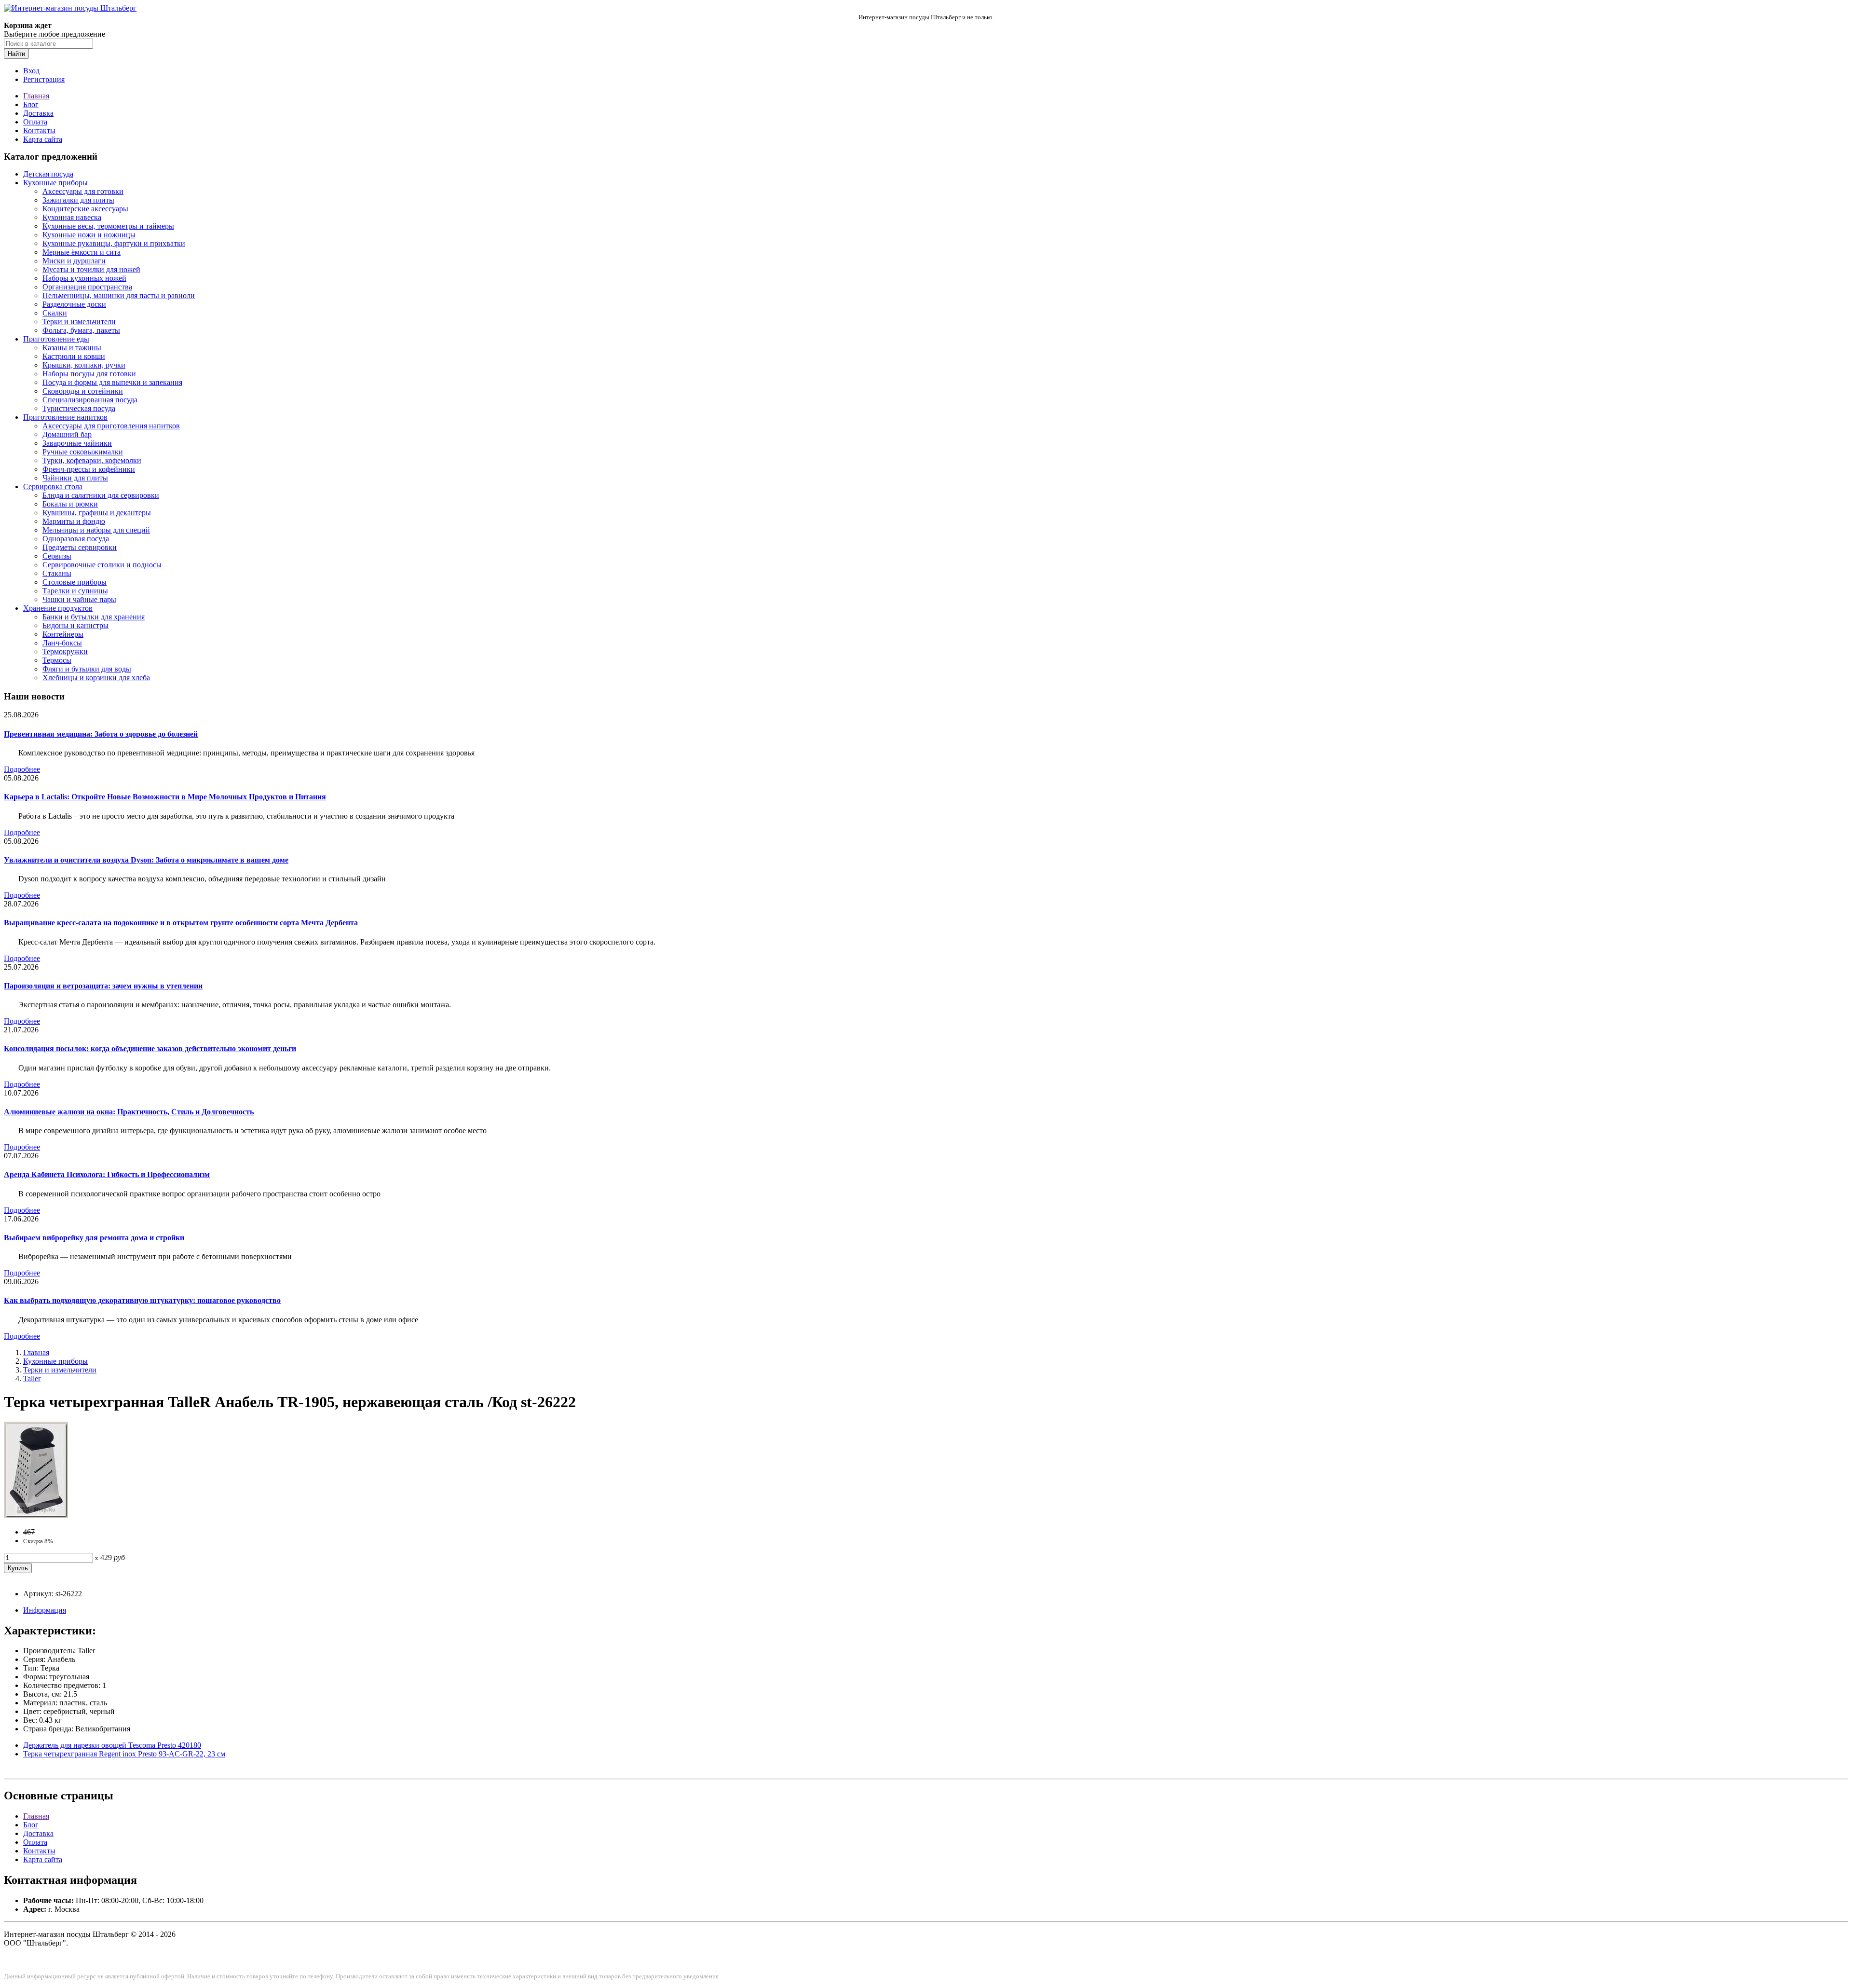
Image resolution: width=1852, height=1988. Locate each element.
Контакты (39, 130)
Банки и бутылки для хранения (94, 617)
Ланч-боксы (62, 643)
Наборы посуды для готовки (89, 374)
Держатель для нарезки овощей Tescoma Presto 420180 (112, 1745)
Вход (31, 71)
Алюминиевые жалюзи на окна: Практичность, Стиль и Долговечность (129, 1112)
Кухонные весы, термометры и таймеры (108, 226)
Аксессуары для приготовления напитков (111, 426)
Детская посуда (48, 174)
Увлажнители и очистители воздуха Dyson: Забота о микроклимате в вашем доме (146, 860)
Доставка (38, 113)
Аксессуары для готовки (83, 191)
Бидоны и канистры (75, 625)
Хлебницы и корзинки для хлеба (96, 678)
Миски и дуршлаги (74, 261)
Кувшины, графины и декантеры (97, 513)
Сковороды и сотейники (83, 391)
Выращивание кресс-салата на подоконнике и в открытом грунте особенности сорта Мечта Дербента (181, 923)
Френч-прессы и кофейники (89, 469)
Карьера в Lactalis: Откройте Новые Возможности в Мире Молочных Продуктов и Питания (165, 797)
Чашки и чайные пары (79, 599)
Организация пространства (87, 287)
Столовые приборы (75, 582)
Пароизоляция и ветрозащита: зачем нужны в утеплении (103, 986)
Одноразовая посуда (76, 539)
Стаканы (57, 573)
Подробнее (22, 769)
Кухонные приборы (55, 183)
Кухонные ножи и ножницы (89, 235)
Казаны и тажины (72, 348)
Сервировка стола (53, 487)
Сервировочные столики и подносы (102, 565)
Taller (32, 1378)
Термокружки (65, 651)
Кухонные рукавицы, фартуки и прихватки (114, 243)
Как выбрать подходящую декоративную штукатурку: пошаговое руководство (142, 1300)
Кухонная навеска (72, 217)
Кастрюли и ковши (74, 356)
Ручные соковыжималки (83, 452)
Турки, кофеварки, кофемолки (92, 460)
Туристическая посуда (79, 408)
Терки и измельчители (79, 322)
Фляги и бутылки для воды (87, 669)
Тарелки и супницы (75, 591)
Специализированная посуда (90, 400)
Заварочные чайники (77, 443)
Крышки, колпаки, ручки (84, 365)
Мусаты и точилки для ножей (91, 269)
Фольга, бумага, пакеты (81, 330)
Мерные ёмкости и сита (82, 252)
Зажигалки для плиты (78, 200)
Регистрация (44, 79)
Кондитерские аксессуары (85, 209)
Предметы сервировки (80, 547)
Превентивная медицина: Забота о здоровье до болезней (101, 734)
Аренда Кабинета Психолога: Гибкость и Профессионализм (107, 1174)
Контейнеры (63, 634)
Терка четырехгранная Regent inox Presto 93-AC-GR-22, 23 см (124, 1754)
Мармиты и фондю (74, 521)
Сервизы (57, 556)
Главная (36, 96)
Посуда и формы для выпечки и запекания (112, 382)
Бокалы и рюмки (70, 504)
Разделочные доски (74, 304)
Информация (45, 1610)
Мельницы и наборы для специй (96, 530)
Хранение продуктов (58, 608)
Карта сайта (43, 139)
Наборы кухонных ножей (84, 278)
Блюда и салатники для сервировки (101, 495)
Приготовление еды (56, 339)
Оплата (35, 122)
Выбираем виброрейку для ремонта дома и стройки (94, 1238)
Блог (31, 104)
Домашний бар (67, 434)
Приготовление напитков (65, 417)
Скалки (55, 313)
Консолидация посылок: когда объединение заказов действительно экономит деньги (150, 1049)
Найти (16, 54)
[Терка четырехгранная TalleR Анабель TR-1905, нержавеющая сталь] (36, 1515)
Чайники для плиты (75, 478)
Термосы (57, 660)
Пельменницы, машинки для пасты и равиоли (119, 295)
